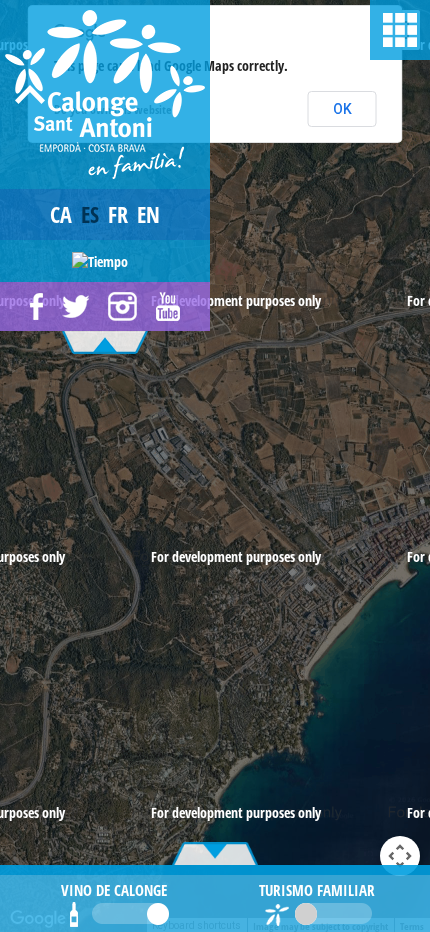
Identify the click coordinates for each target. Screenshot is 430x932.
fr (118, 214)
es (90, 214)
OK (342, 109)
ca (61, 214)
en (148, 214)
